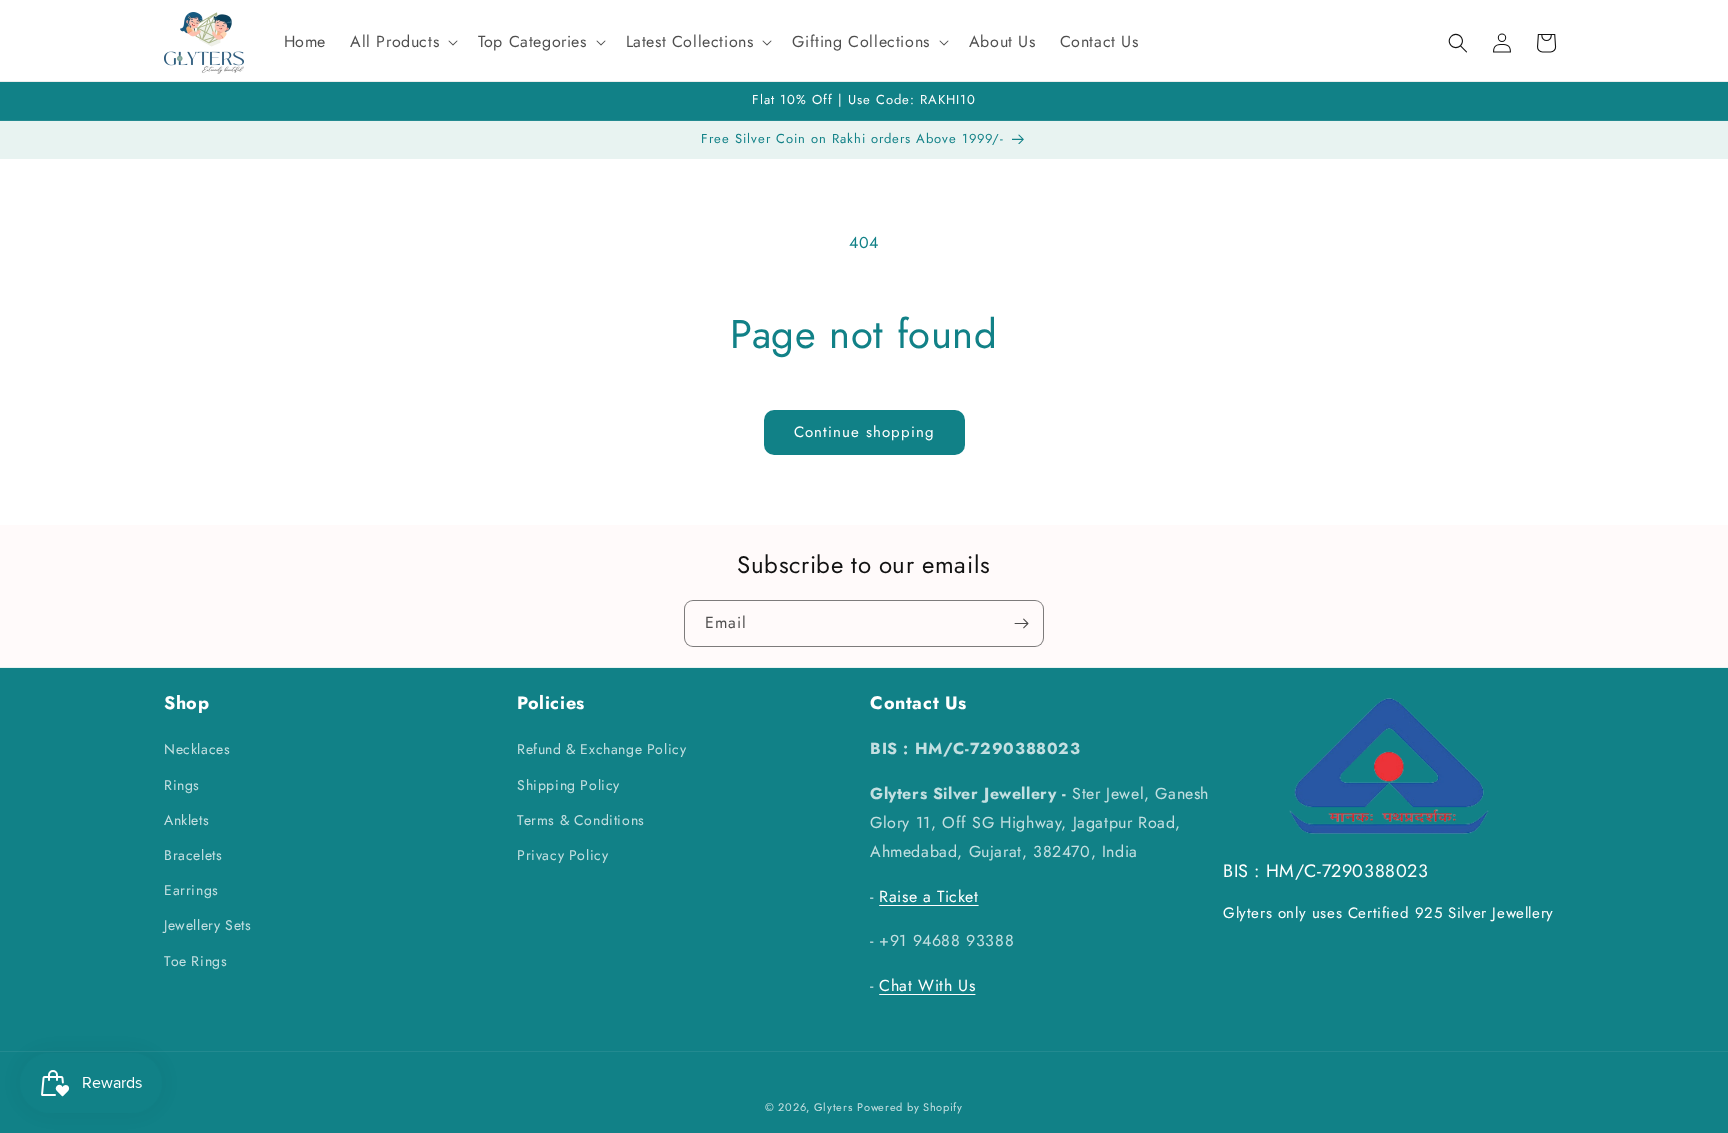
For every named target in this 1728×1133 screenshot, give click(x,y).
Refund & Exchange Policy (601, 749)
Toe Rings (195, 961)
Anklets (186, 820)
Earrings (191, 890)
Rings (182, 785)
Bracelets (193, 855)
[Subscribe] (1021, 623)
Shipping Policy (568, 785)
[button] (402, 42)
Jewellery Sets (207, 925)
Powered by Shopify (910, 1107)
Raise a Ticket (928, 896)
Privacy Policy (562, 855)
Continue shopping (864, 432)
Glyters (833, 1107)
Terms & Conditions (581, 820)
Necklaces (197, 749)
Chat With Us (927, 985)
